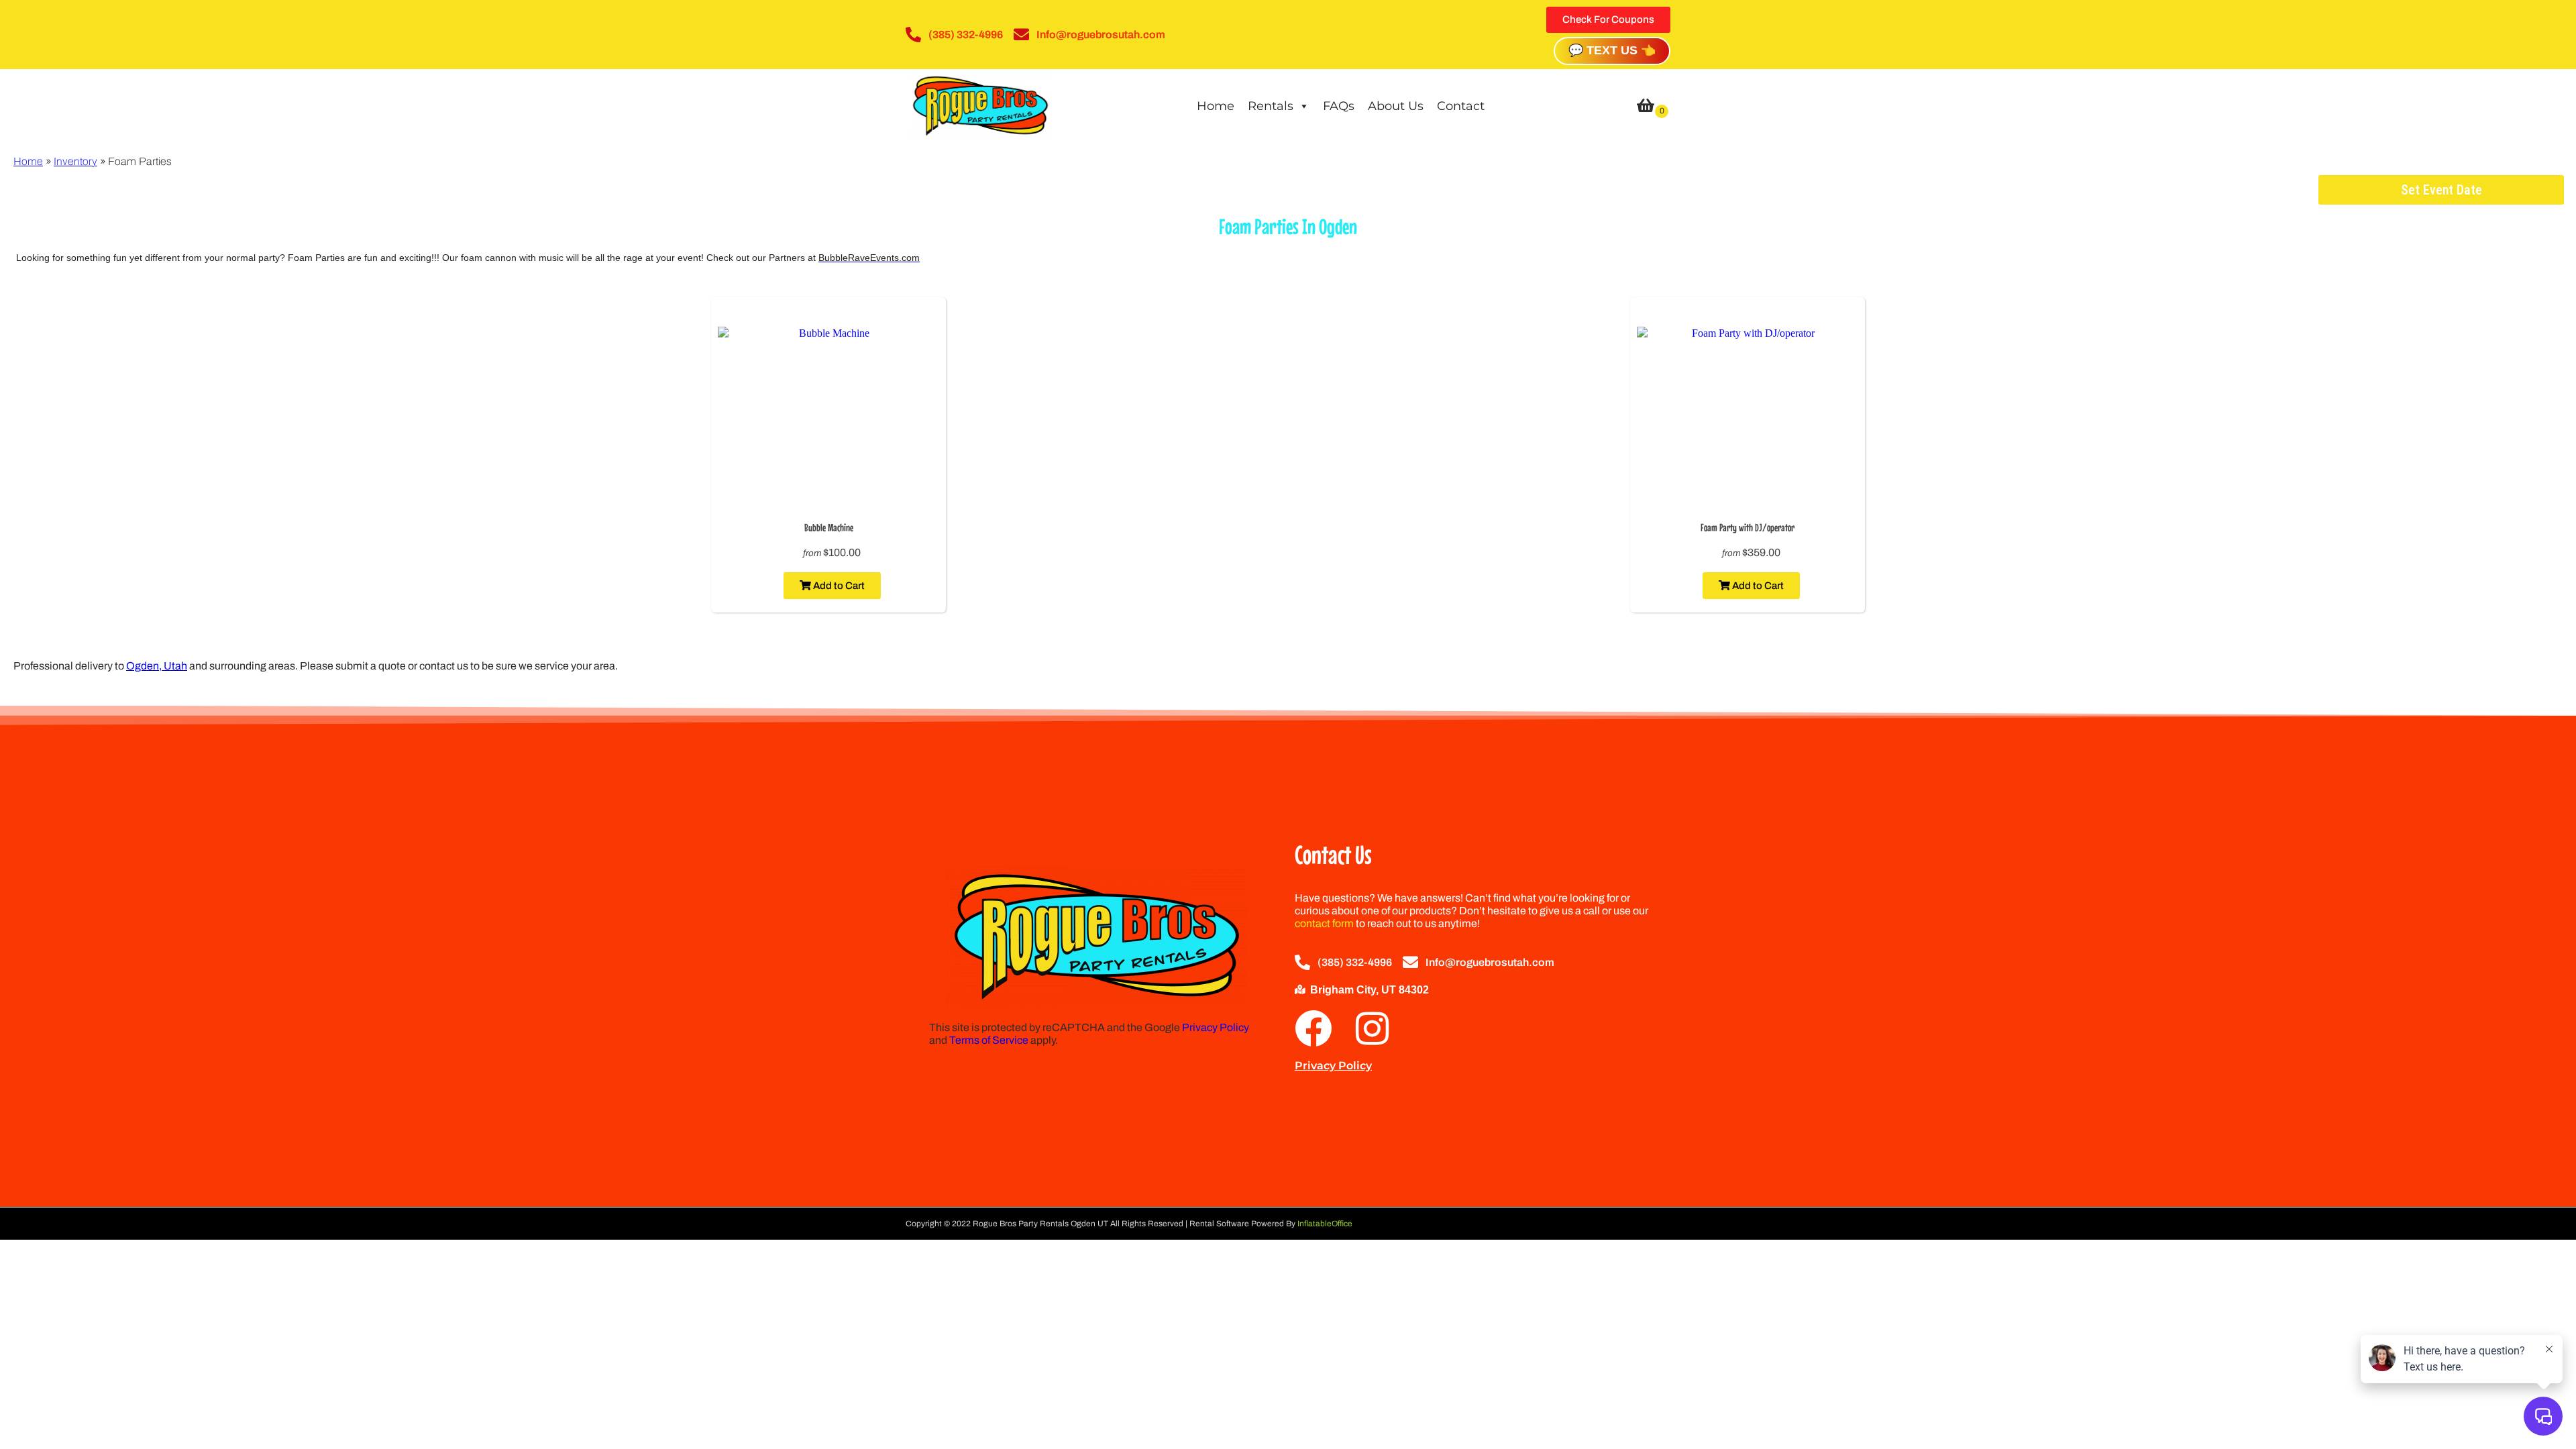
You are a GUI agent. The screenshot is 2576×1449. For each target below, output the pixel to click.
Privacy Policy (1216, 1027)
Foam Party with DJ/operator (1748, 527)
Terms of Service (989, 1040)
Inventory (75, 161)
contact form (1324, 923)
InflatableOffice (1325, 1224)
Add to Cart (838, 586)
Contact (1461, 106)
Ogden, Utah (157, 666)
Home (1216, 106)
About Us (1396, 106)
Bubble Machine (829, 527)
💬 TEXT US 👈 (1612, 50)
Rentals (1271, 106)
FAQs (1339, 106)
